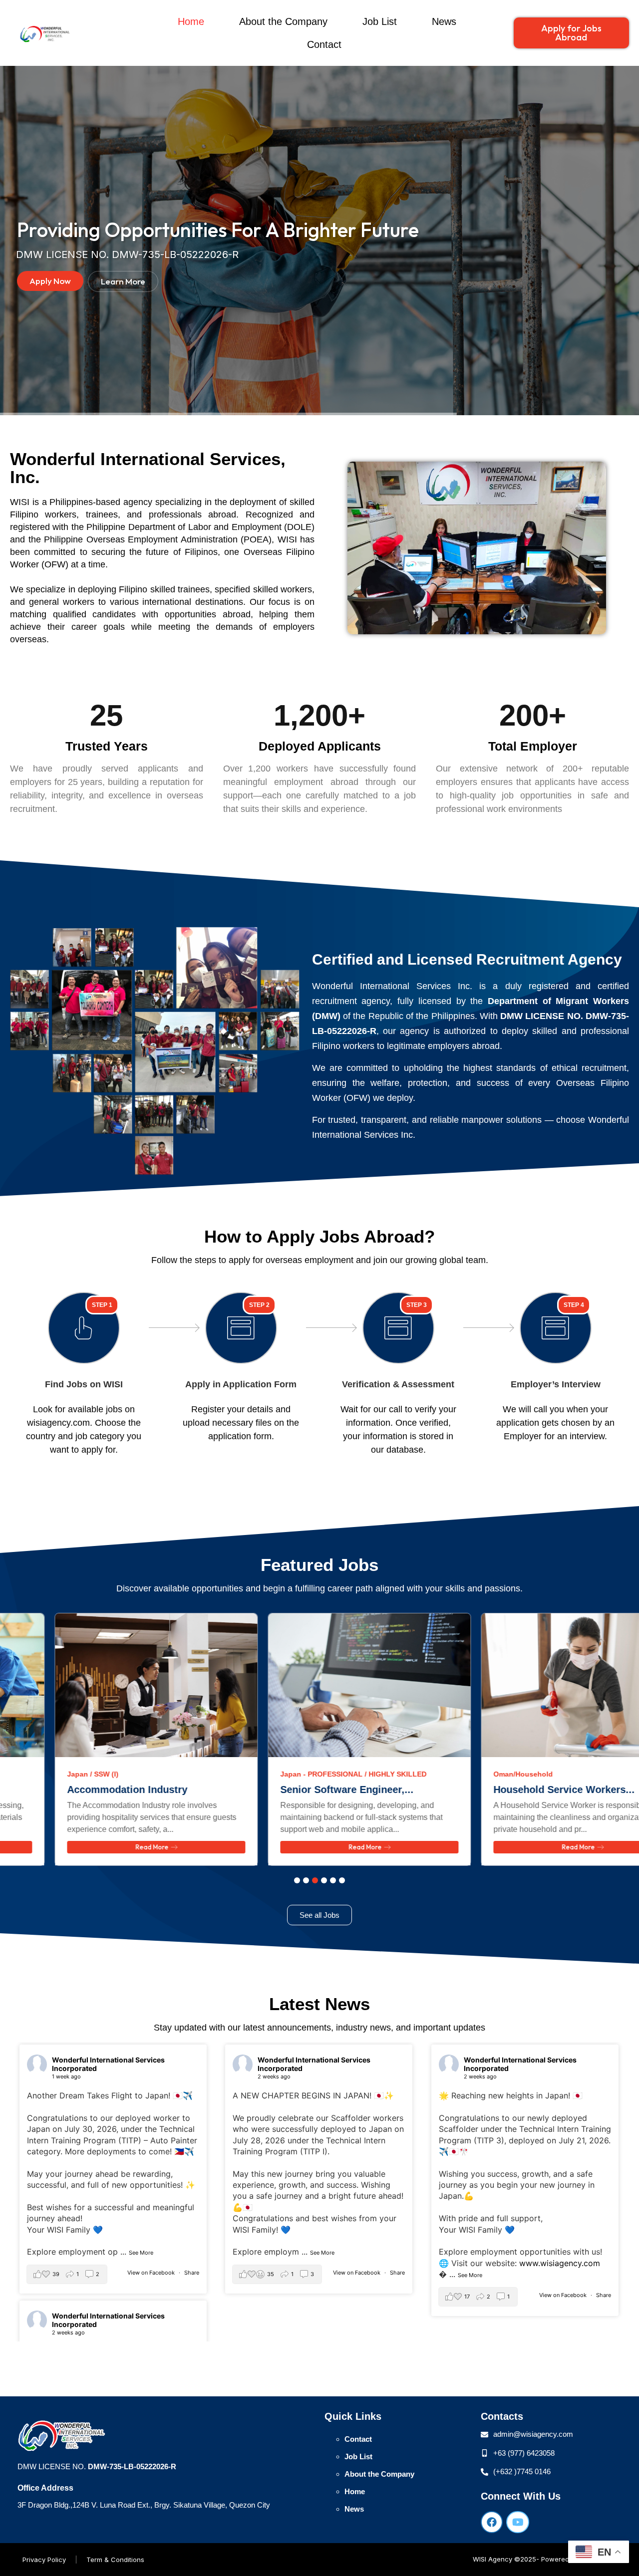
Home (191, 21)
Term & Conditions (115, 2560)
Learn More (123, 281)
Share (192, 2273)
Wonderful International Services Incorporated (108, 2064)
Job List (380, 21)
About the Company (283, 21)
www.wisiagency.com (560, 2263)
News (444, 21)
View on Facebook (152, 2273)
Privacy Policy (44, 2560)
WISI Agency (492, 2559)
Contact (324, 44)
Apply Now (50, 281)
